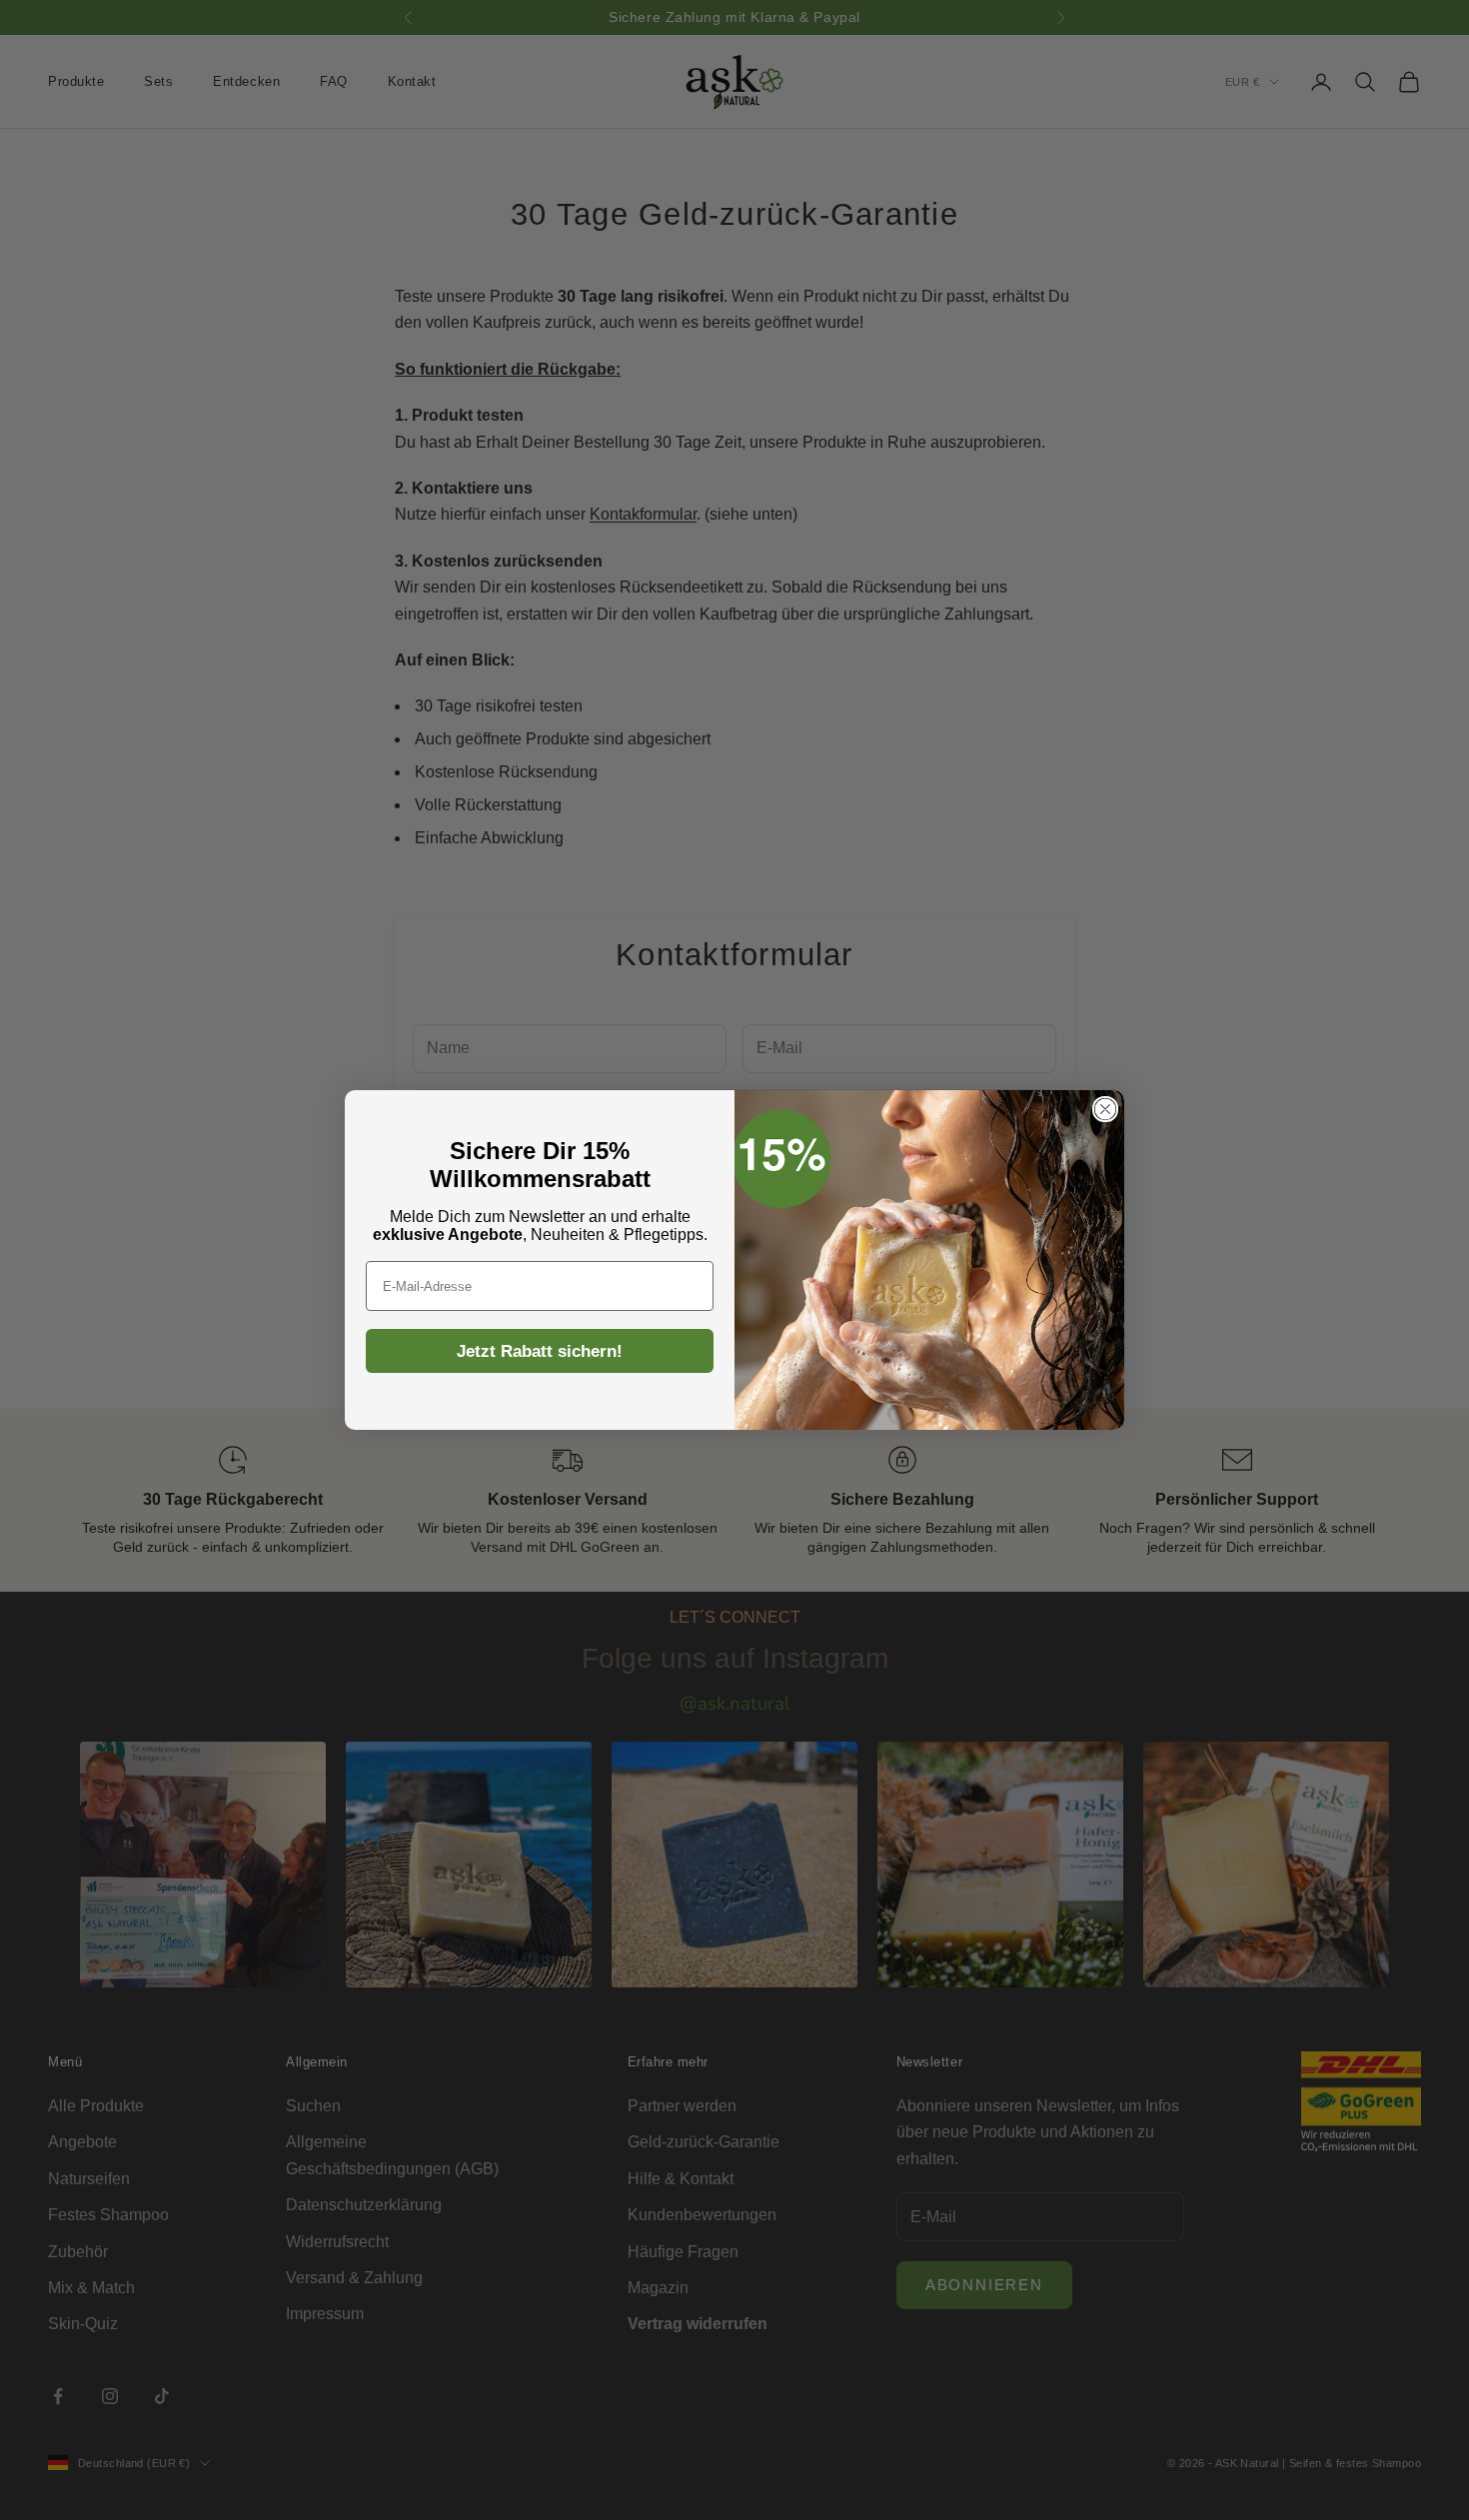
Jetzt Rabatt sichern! (540, 1351)
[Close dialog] (1105, 1109)
